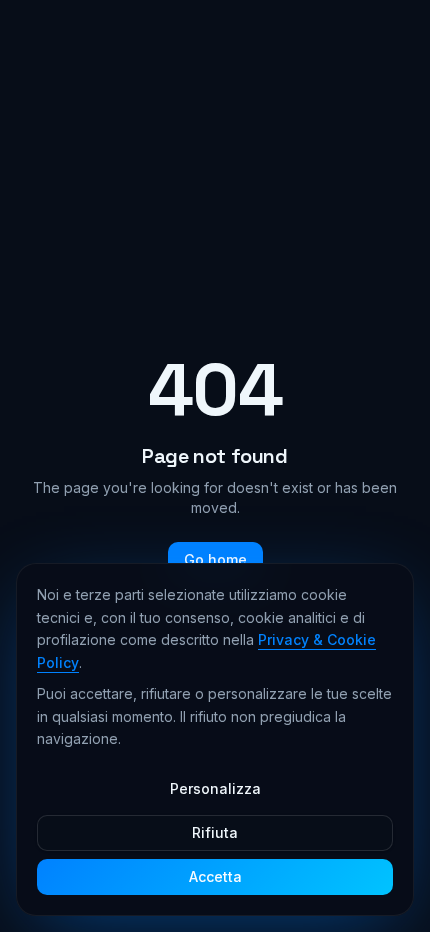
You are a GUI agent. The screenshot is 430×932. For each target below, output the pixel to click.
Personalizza (215, 788)
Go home (215, 559)
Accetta (215, 876)
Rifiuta (215, 832)
